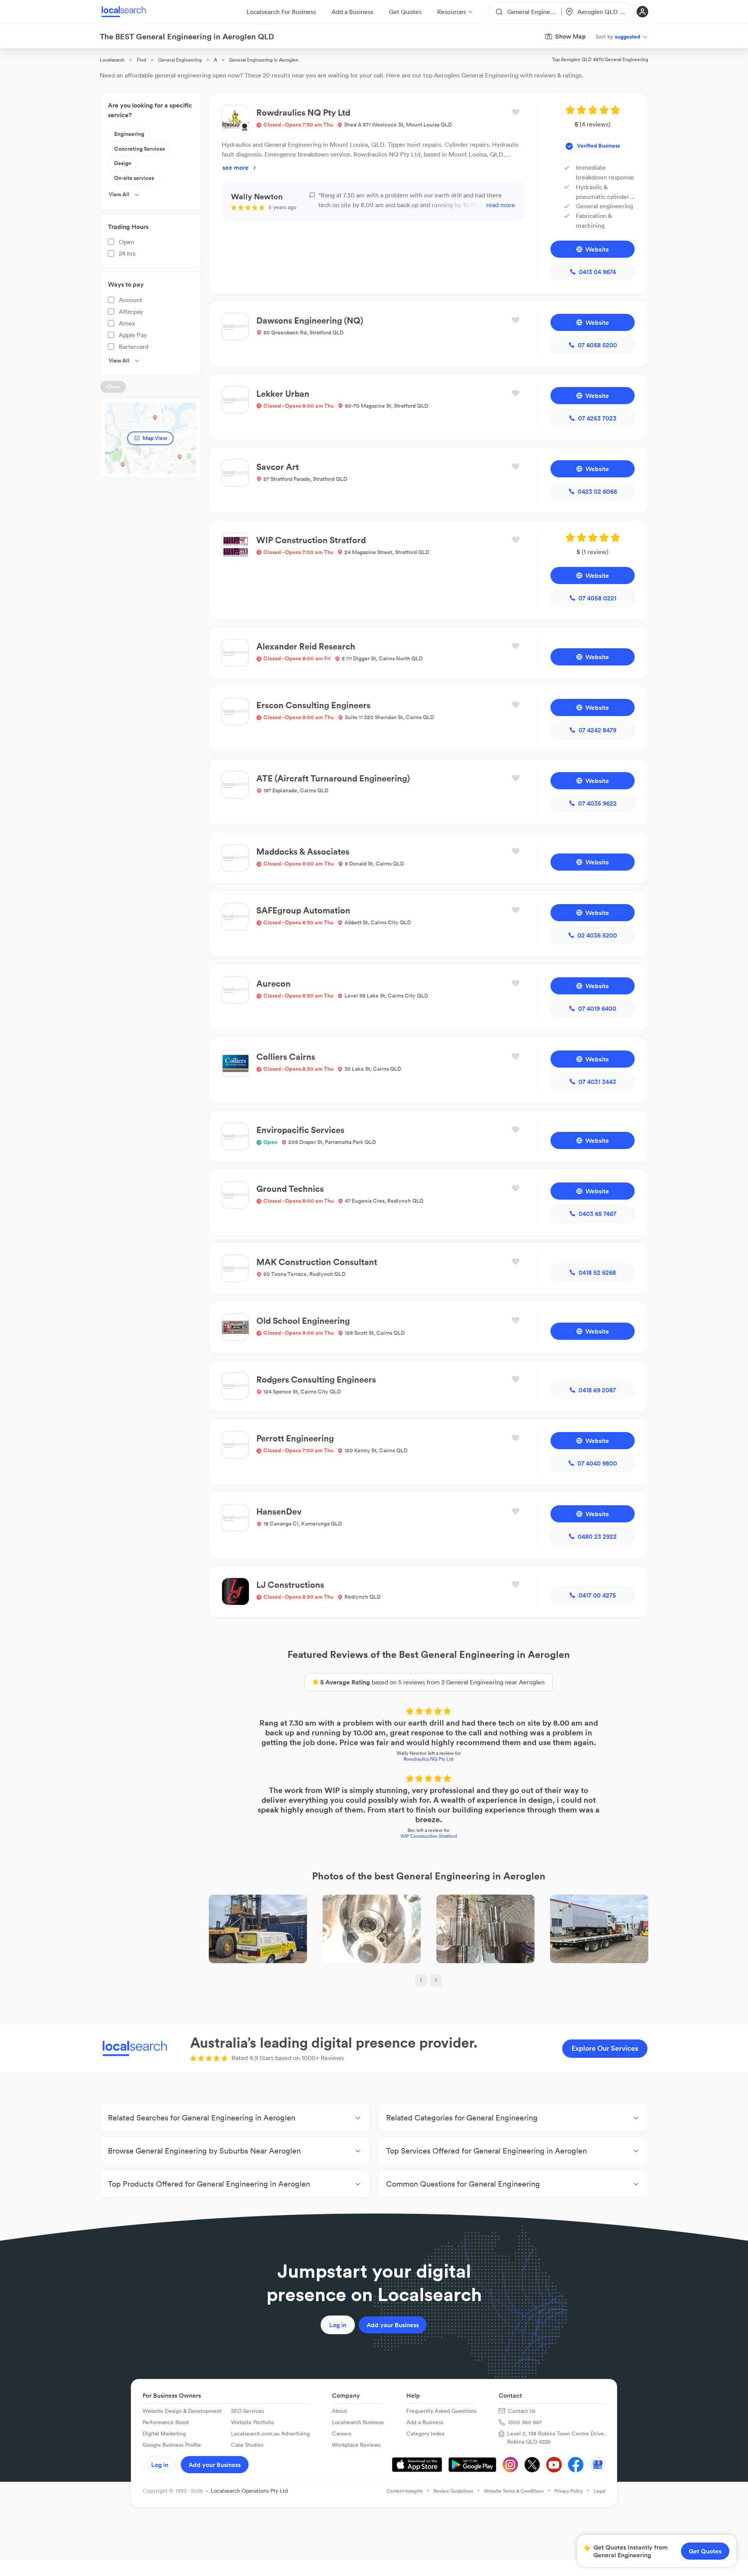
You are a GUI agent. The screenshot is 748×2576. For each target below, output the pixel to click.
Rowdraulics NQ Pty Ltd (429, 1759)
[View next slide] (436, 1980)
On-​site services (134, 178)
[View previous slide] (421, 1980)
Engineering (129, 134)
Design (123, 163)
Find (141, 60)
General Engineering (180, 60)
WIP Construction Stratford (429, 1836)
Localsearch (112, 60)
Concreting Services (139, 149)
